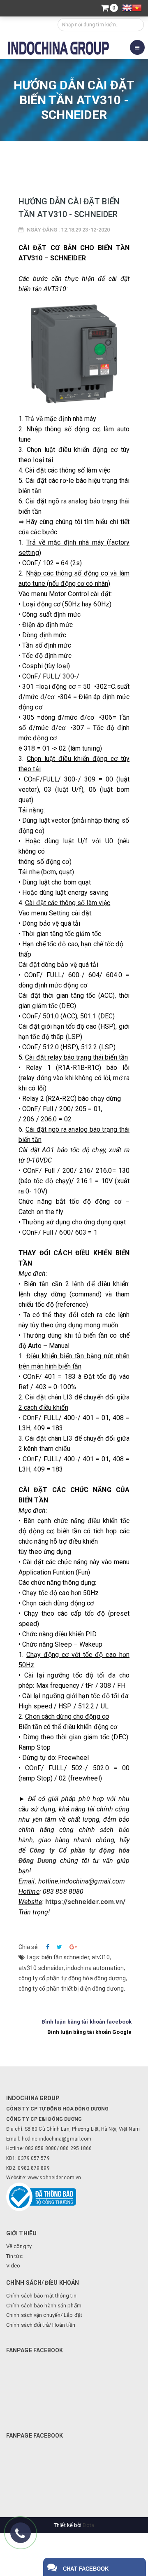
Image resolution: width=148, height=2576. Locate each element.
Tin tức (92, 156)
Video (13, 2266)
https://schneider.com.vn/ (86, 1902)
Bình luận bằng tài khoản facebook (87, 2022)
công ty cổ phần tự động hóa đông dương (72, 1978)
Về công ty (19, 2246)
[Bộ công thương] (41, 2196)
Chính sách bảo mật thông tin (41, 2296)
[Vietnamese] (137, 9)
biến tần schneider (65, 1957)
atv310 (101, 1957)
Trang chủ (49, 156)
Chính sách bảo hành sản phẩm (44, 2306)
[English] (127, 9)
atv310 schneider (41, 1968)
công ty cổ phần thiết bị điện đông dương (71, 1989)
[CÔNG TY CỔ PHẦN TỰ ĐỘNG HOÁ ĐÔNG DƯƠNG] (59, 47)
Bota (88, 2525)
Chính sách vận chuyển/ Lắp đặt (44, 2315)
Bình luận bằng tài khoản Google (89, 2032)
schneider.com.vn (60, 2178)
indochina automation (95, 1968)
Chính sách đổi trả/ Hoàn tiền (41, 2325)
